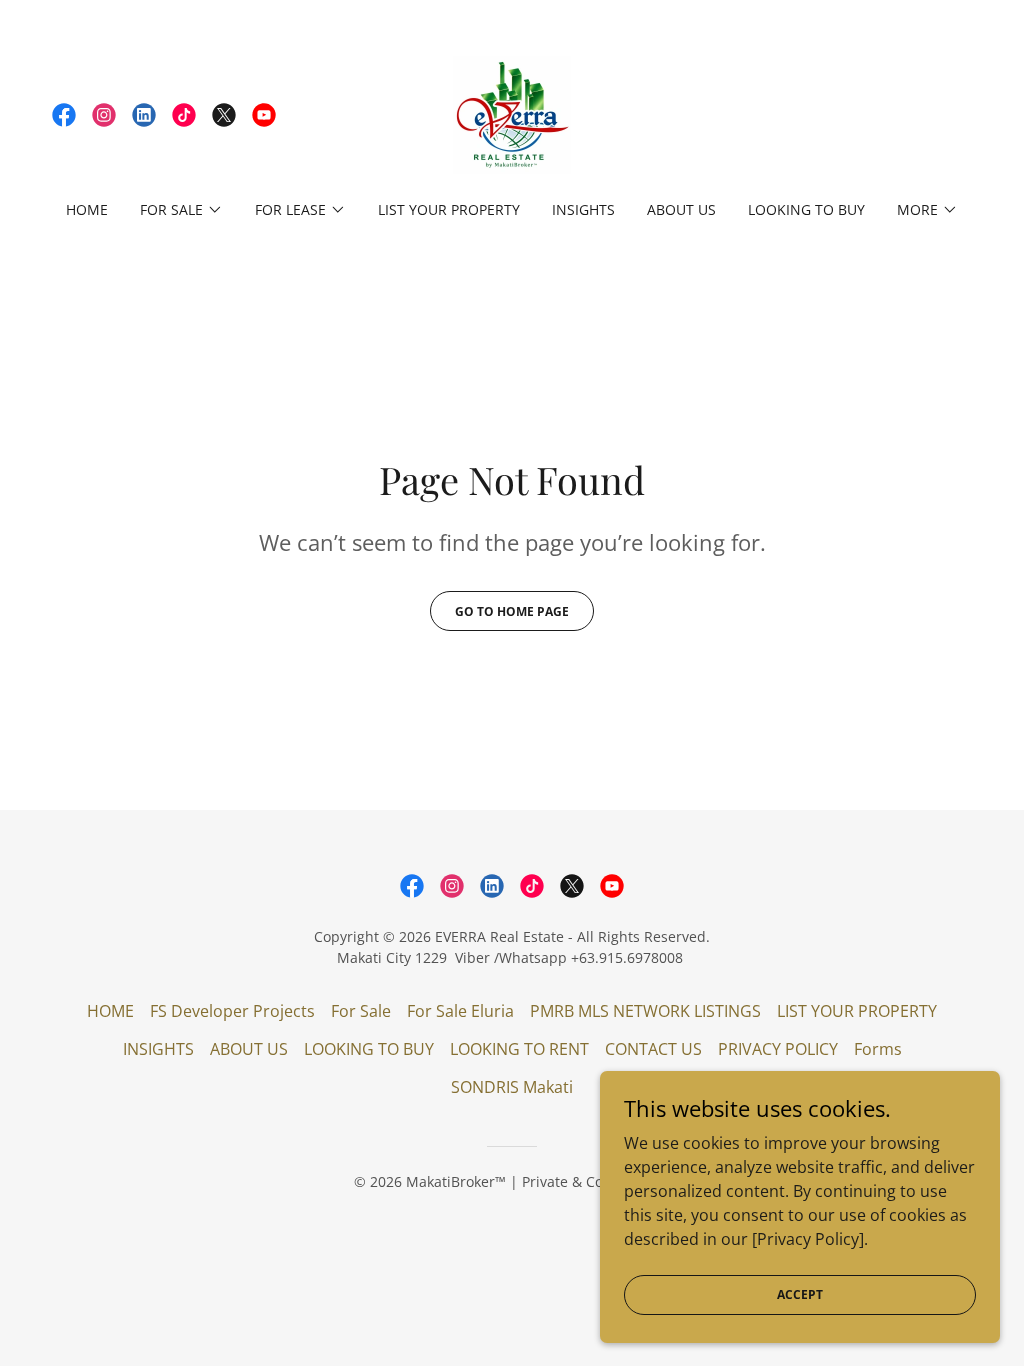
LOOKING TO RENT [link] (519, 1049)
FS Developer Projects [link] (232, 1011)
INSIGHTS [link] (583, 209)
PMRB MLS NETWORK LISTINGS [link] (645, 1011)
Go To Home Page (512, 611)
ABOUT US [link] (681, 209)
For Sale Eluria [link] (460, 1011)
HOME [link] (87, 209)
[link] (64, 115)
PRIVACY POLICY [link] (778, 1049)
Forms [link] (878, 1049)
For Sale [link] (361, 1011)
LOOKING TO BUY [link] (806, 209)
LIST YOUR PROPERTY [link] (449, 209)
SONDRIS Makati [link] (512, 1087)
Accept (800, 1294)
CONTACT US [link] (653, 1049)
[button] (181, 210)
